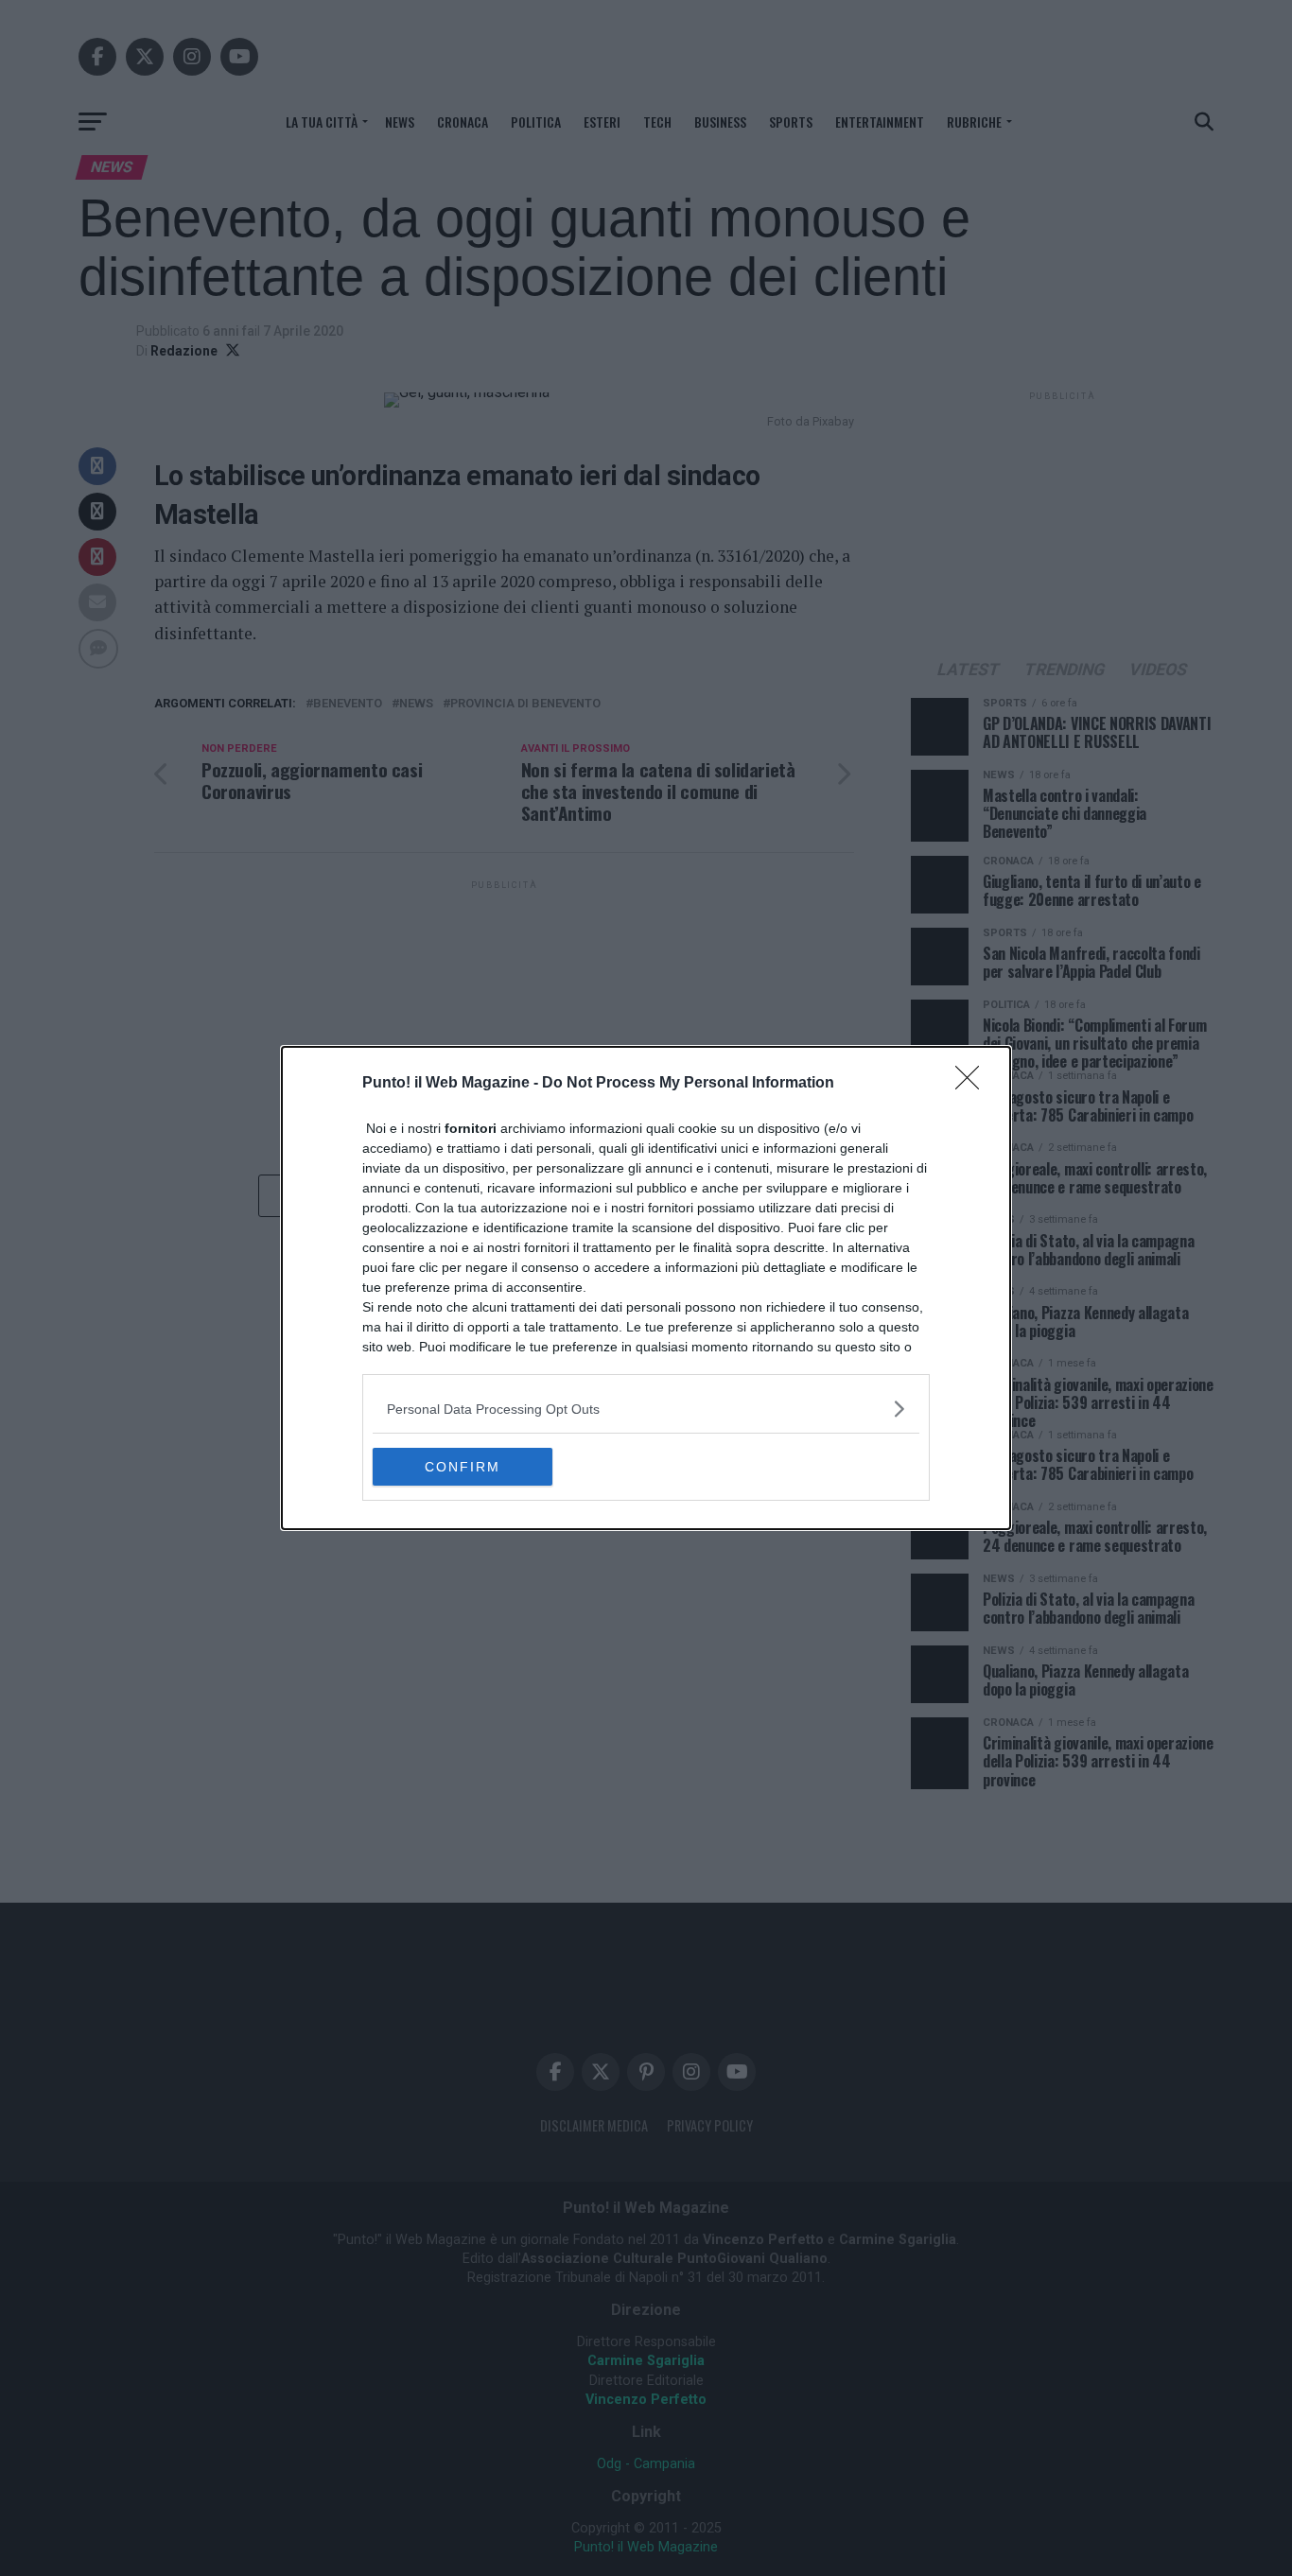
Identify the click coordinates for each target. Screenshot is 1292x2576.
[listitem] (646, 1409)
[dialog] (646, 1288)
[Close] (973, 1084)
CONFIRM (463, 1467)
